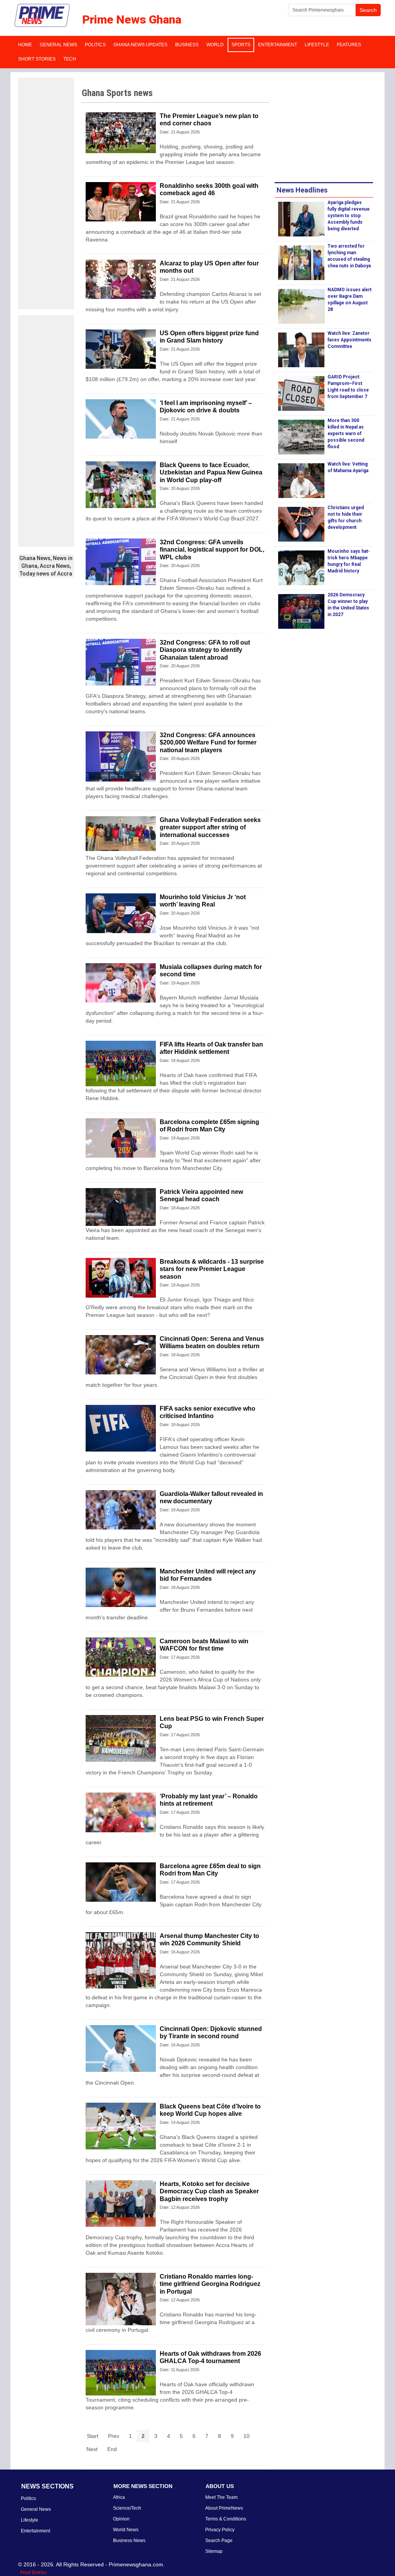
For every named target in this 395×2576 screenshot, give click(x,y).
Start (93, 2436)
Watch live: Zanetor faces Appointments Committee (349, 340)
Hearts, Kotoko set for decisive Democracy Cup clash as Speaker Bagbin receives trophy (209, 2191)
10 (246, 2436)
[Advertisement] (46, 194)
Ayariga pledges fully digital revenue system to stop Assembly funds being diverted (349, 216)
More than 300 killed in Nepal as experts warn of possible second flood (346, 434)
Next (92, 2449)
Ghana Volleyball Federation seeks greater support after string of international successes (210, 827)
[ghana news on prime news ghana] (42, 16)
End (112, 2449)
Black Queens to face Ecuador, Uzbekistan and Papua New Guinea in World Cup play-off (211, 472)
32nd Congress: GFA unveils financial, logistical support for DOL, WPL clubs (212, 549)
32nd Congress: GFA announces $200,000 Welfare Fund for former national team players (208, 742)
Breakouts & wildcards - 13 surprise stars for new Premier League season (212, 1269)
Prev (114, 2436)
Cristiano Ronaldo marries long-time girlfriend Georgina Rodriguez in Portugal (210, 2284)
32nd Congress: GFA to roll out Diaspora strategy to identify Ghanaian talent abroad (205, 650)
